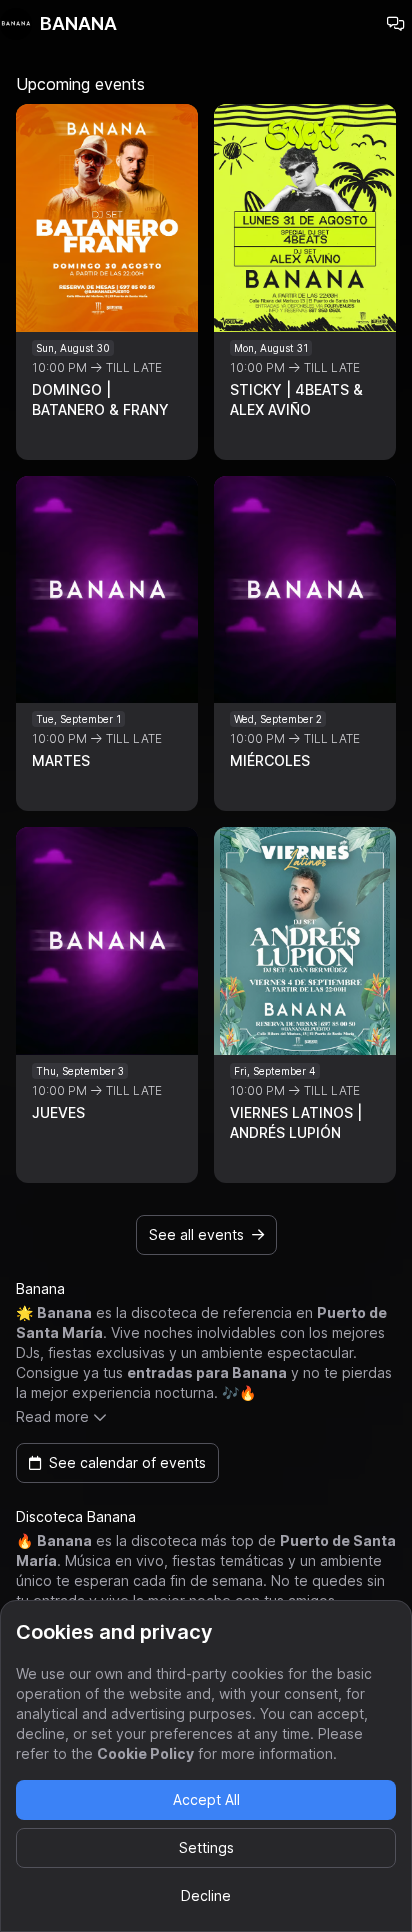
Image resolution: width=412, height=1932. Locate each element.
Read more (52, 1416)
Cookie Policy (145, 1753)
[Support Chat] (396, 24)
